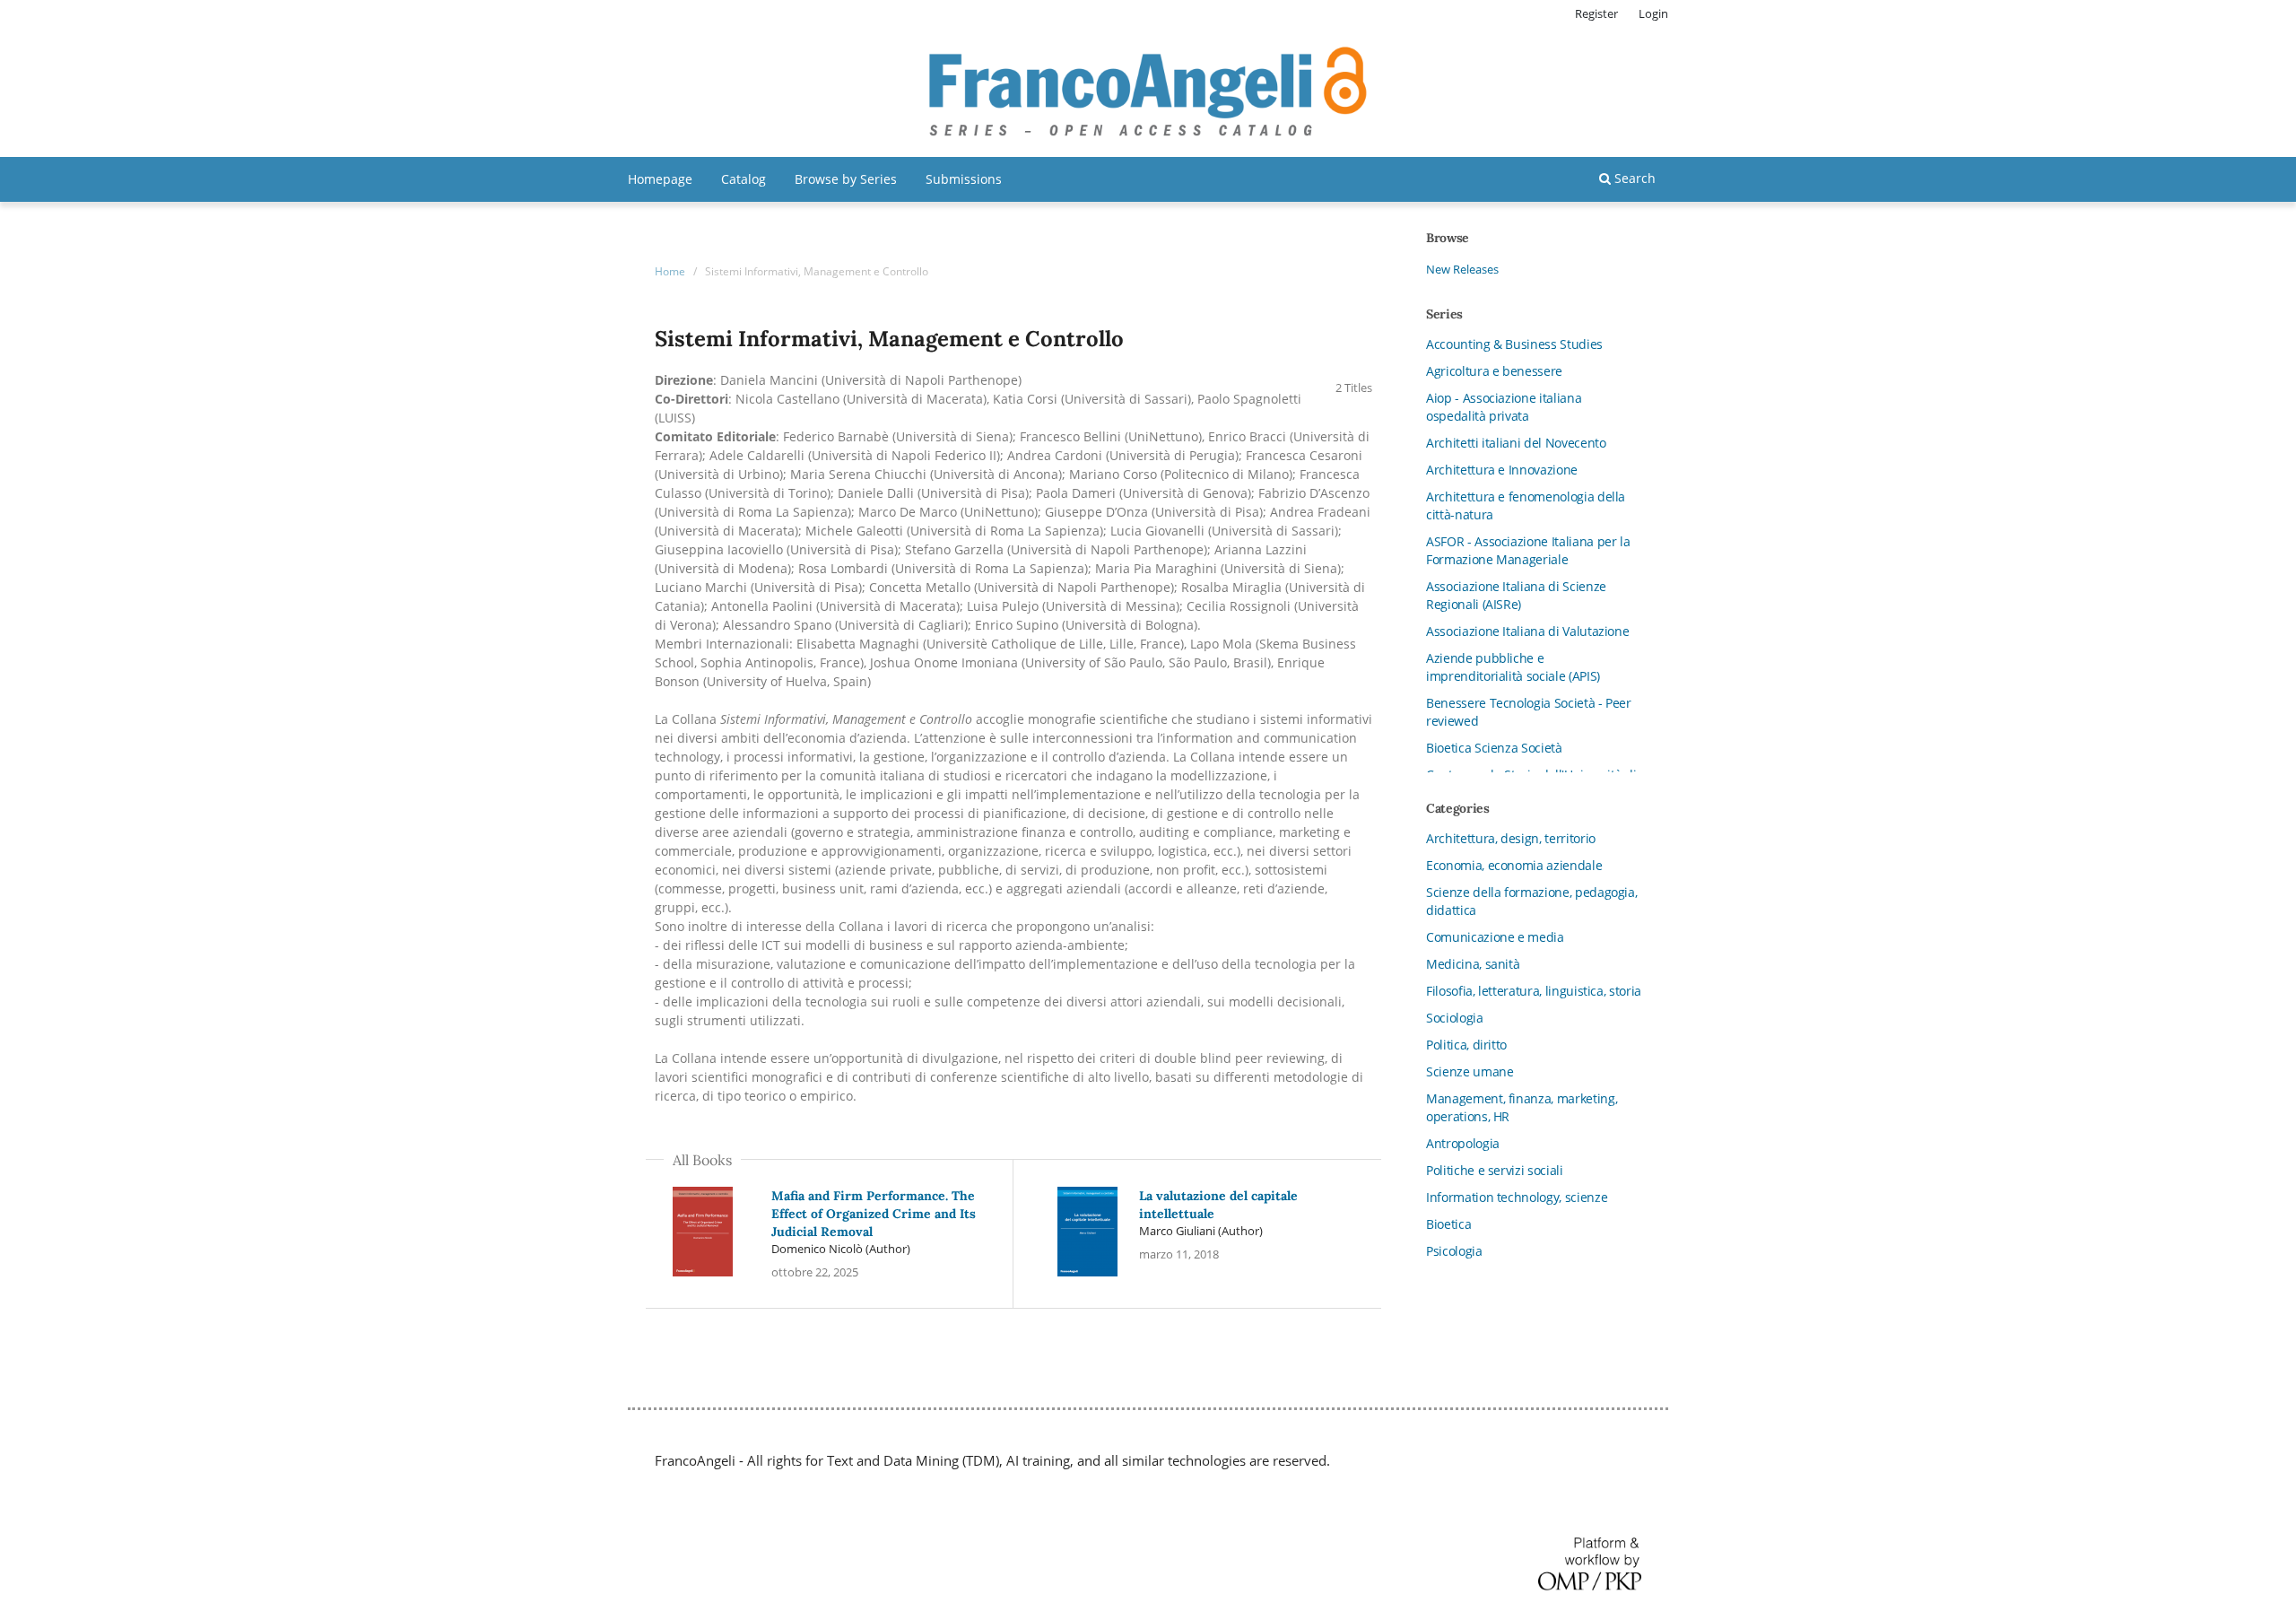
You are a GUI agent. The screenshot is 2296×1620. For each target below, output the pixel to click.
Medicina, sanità (1473, 964)
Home (670, 271)
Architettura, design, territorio (1511, 838)
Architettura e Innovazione (1502, 470)
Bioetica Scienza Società (1494, 748)
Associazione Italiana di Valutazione (1527, 631)
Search (1633, 178)
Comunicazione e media (1495, 937)
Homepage (660, 179)
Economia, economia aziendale (1514, 865)
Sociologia (1455, 1018)
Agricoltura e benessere (1494, 371)
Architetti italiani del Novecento (1516, 443)
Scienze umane (1470, 1071)
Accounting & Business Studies (1514, 344)
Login (1653, 13)
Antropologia (1463, 1143)
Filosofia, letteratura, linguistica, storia (1534, 991)
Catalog (744, 179)
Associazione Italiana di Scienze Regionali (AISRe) (1516, 595)
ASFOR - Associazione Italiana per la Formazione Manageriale (1528, 550)
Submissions (964, 179)
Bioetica (1448, 1224)
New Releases (1462, 269)
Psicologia (1454, 1251)
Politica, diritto (1466, 1045)
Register (1596, 13)
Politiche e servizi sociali (1495, 1170)
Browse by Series (846, 179)
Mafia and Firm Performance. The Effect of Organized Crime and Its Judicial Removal (874, 1214)
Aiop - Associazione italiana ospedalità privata (1504, 407)
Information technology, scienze (1517, 1197)
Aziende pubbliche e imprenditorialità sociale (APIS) (1513, 667)
